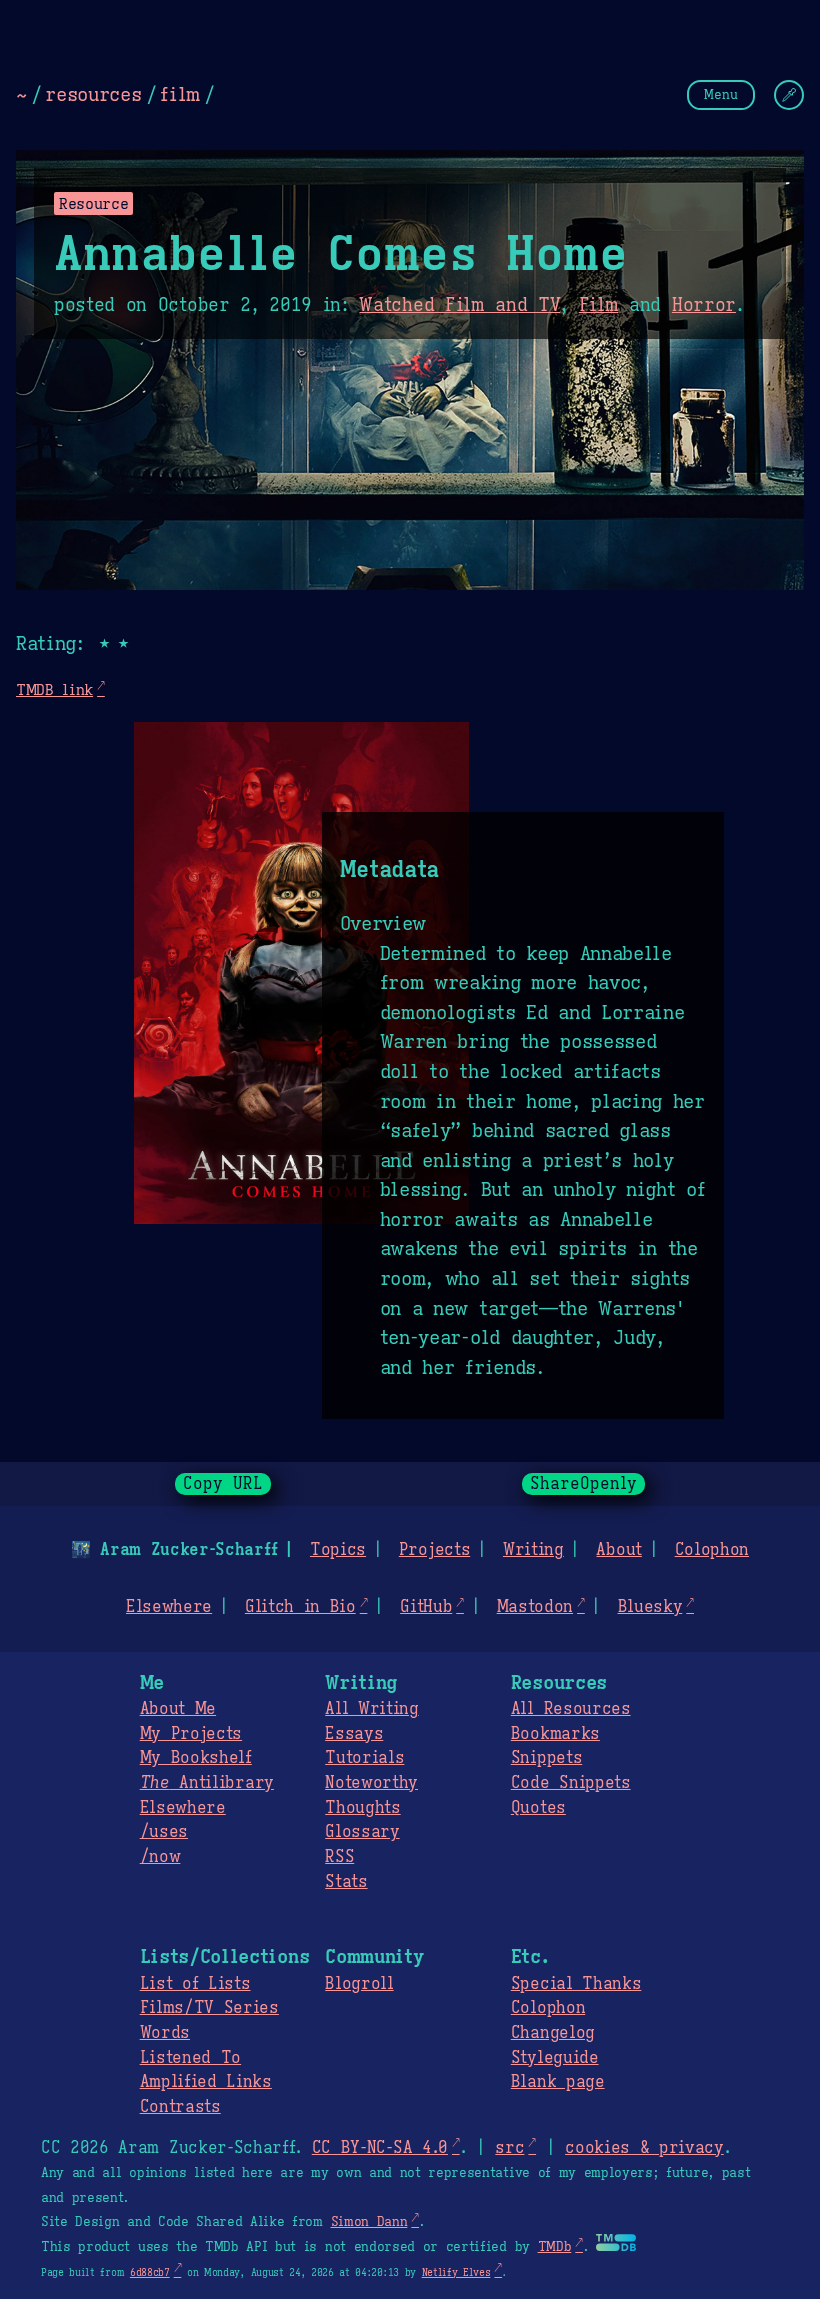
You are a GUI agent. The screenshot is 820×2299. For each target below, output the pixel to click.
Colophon (712, 1550)
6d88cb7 (150, 2272)
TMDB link (54, 689)
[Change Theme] (789, 95)
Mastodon (535, 1607)
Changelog (553, 2033)
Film (599, 305)
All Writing (371, 1709)
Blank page (558, 2082)
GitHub (426, 1607)
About (618, 1550)
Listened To (190, 2058)
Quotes (538, 1808)
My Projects (191, 1734)
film (180, 94)
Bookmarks (555, 1734)
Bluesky (650, 1607)
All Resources (571, 1709)
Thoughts (362, 1808)
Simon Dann (369, 2222)
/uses (164, 1832)
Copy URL (223, 1484)
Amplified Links (206, 2082)
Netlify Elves (456, 2272)
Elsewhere (169, 1607)
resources (93, 94)
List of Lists (195, 1984)
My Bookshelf (196, 1758)
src (509, 2148)
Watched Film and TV (459, 305)
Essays (354, 1734)
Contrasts (180, 2107)
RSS (339, 1857)
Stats (346, 1882)
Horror (704, 305)
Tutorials (364, 1758)
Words (165, 2033)
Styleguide (555, 2058)
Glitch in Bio (300, 1607)
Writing (533, 1550)
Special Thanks (576, 1984)
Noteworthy (371, 1783)
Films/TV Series (209, 2008)
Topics (338, 1550)
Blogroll (359, 1984)
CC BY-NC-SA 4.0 (380, 2148)
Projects (434, 1550)
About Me (178, 1709)
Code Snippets (571, 1783)
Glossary (362, 1832)
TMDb (555, 2247)
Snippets (546, 1758)
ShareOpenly (583, 1484)
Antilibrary (207, 1783)
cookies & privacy (644, 2148)
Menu (721, 94)
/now (160, 1857)
